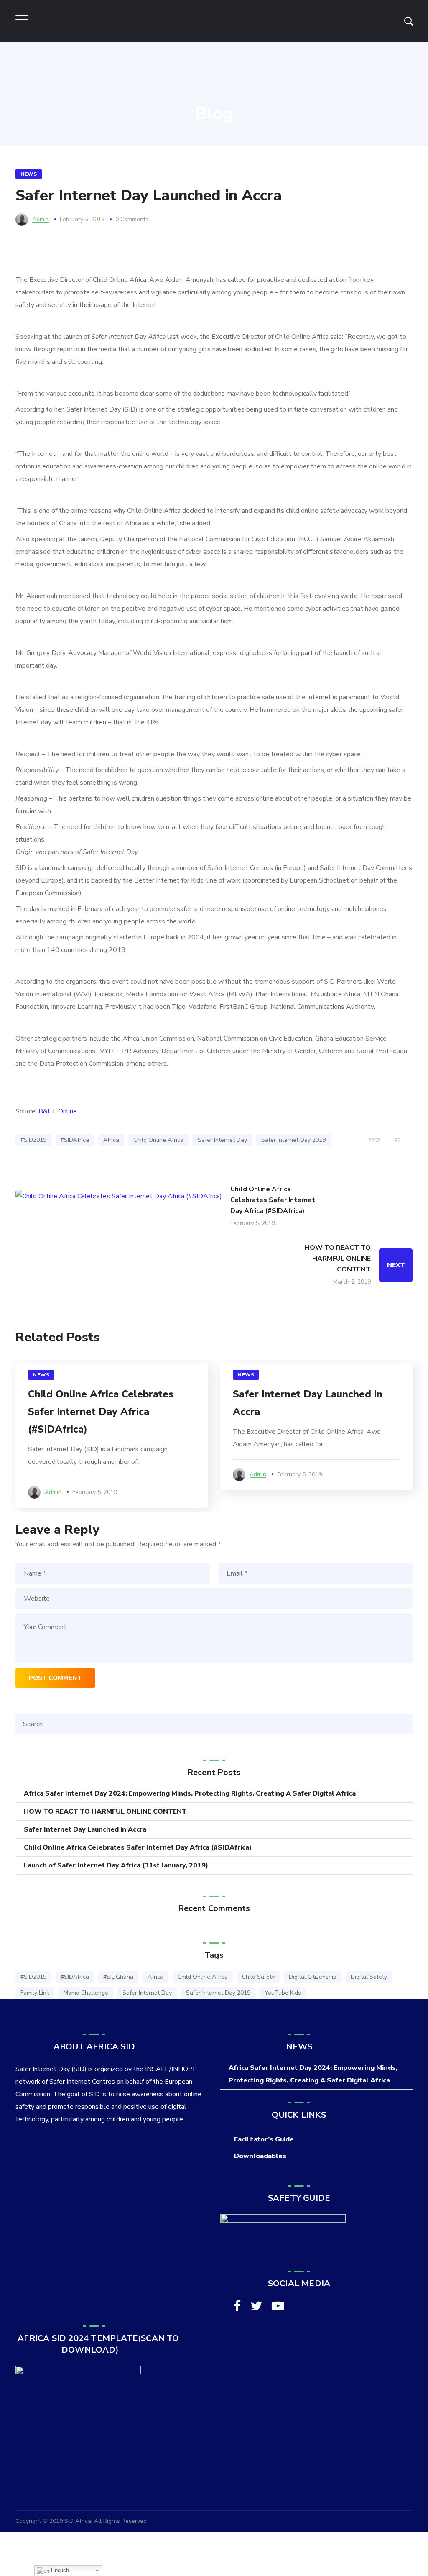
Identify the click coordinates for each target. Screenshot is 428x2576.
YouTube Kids (283, 1993)
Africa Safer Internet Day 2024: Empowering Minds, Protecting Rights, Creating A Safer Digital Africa (190, 1793)
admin (41, 219)
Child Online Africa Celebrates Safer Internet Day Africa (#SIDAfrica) (101, 1412)
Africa (111, 1140)
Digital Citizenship (313, 1977)
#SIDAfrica (75, 1140)
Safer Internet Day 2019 (293, 1140)
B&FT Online (58, 1111)
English (59, 2570)
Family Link (35, 1993)
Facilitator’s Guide (264, 2139)
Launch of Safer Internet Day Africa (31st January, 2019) (116, 1865)
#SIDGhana (118, 1977)
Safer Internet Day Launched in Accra (85, 1829)
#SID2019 (33, 1140)
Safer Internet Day (222, 1140)
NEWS (29, 174)
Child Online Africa (158, 1140)
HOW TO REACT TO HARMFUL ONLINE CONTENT (105, 1811)
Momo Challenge (86, 1993)
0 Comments (132, 219)
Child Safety (258, 1977)
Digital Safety (369, 1977)
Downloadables (260, 2156)
